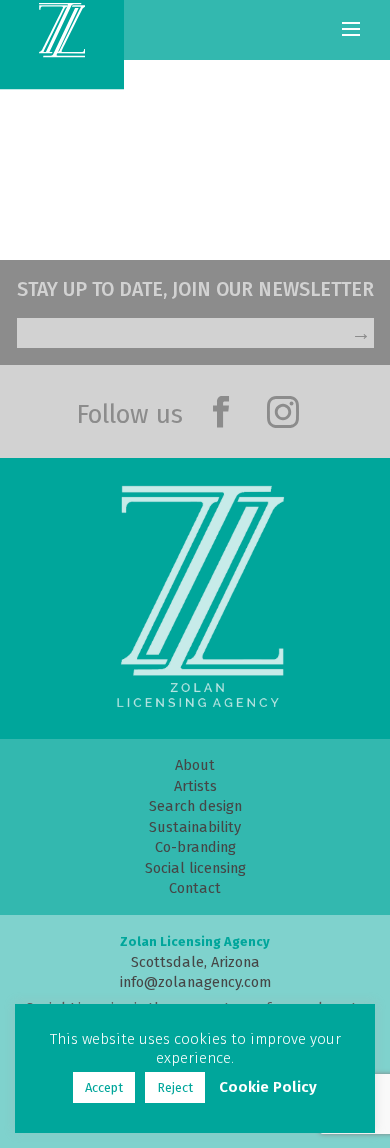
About (195, 765)
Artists (195, 786)
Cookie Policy (268, 1087)
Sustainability (195, 827)
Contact (195, 888)
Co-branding (195, 847)
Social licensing (195, 868)
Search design (195, 806)
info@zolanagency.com (195, 982)
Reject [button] (175, 1087)
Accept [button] (104, 1087)
